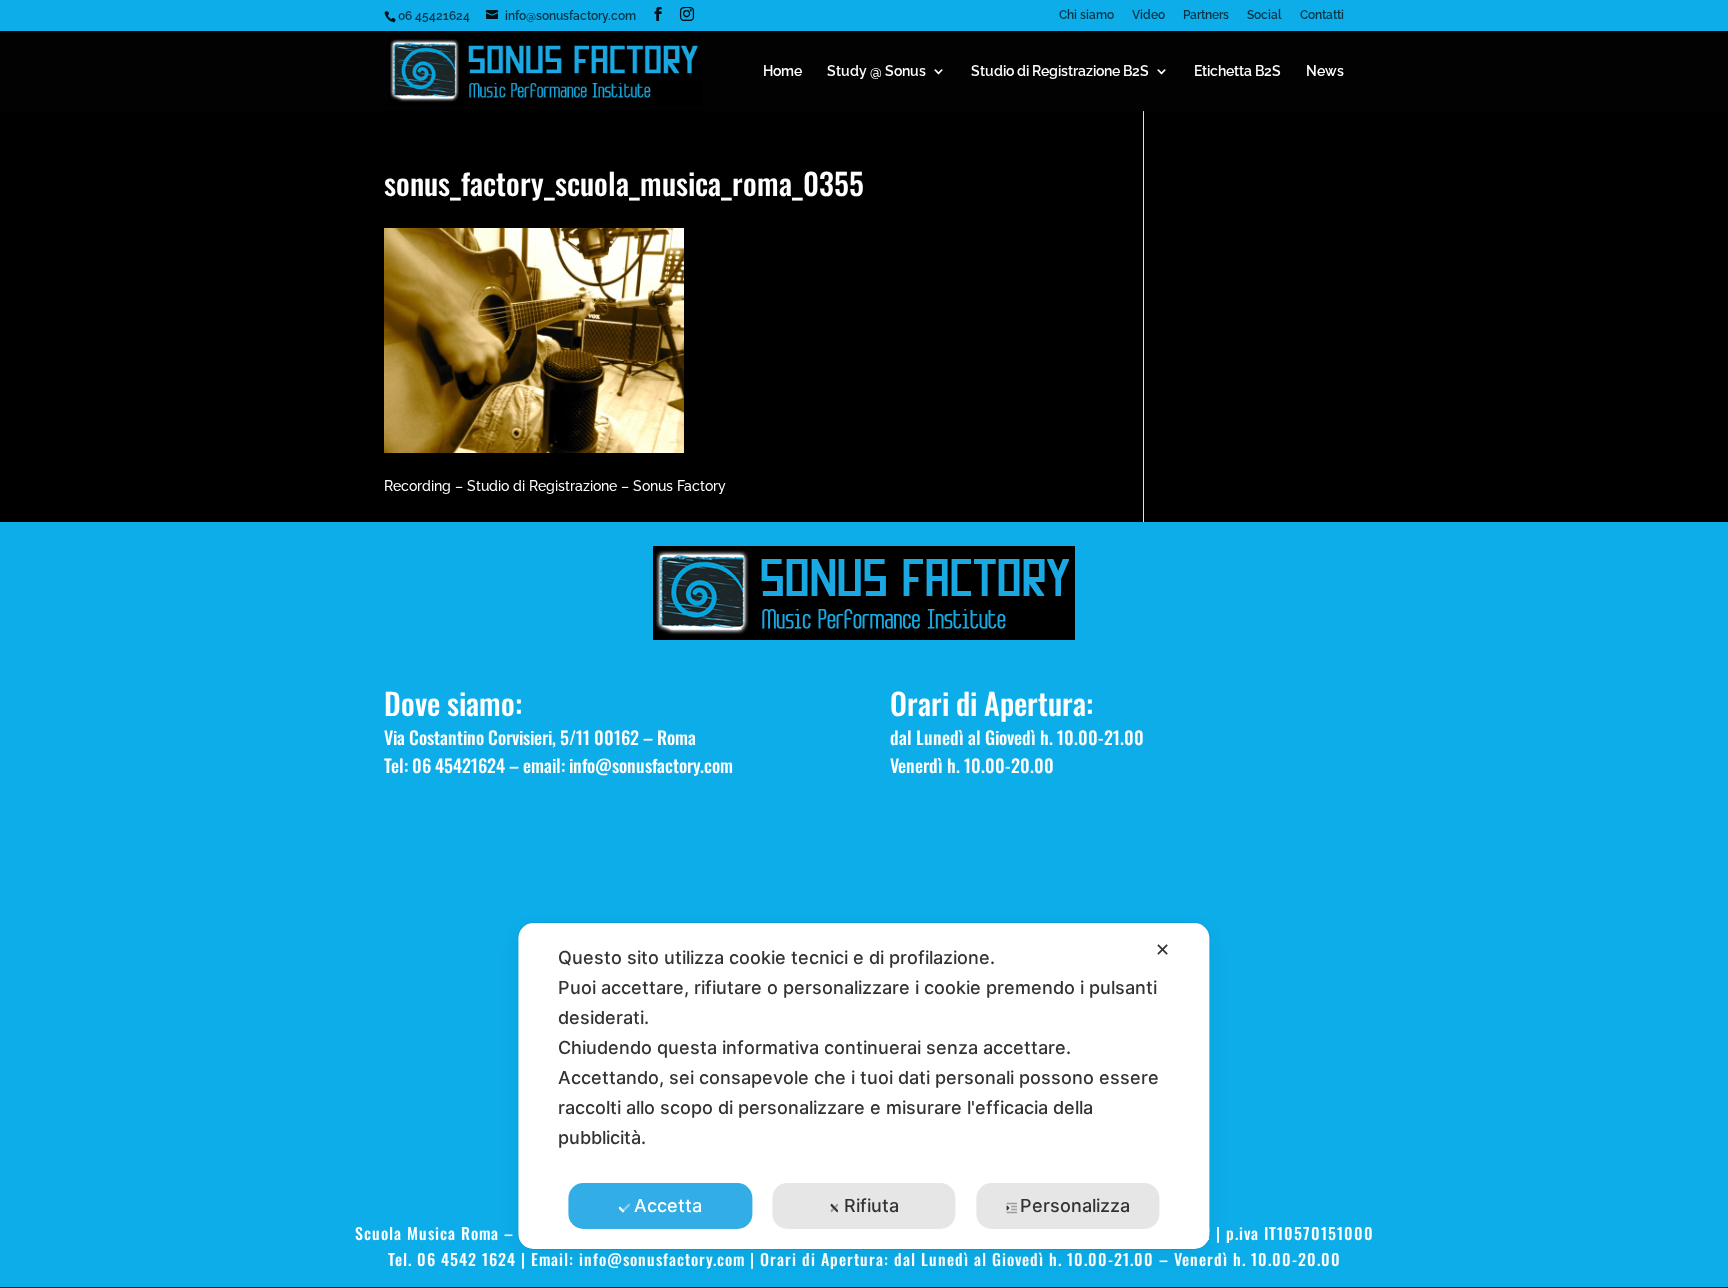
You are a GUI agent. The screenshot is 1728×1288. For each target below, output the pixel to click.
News (1325, 71)
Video (1148, 15)
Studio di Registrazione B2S (1060, 71)
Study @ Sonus (876, 71)
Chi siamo (1086, 15)
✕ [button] (1162, 949)
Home (782, 71)
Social (1264, 15)
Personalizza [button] (1075, 1205)
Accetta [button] (668, 1205)
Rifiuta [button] (871, 1205)
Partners (1206, 15)
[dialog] (863, 1086)
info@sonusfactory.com (651, 765)
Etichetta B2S (1237, 71)
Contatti (1322, 15)
